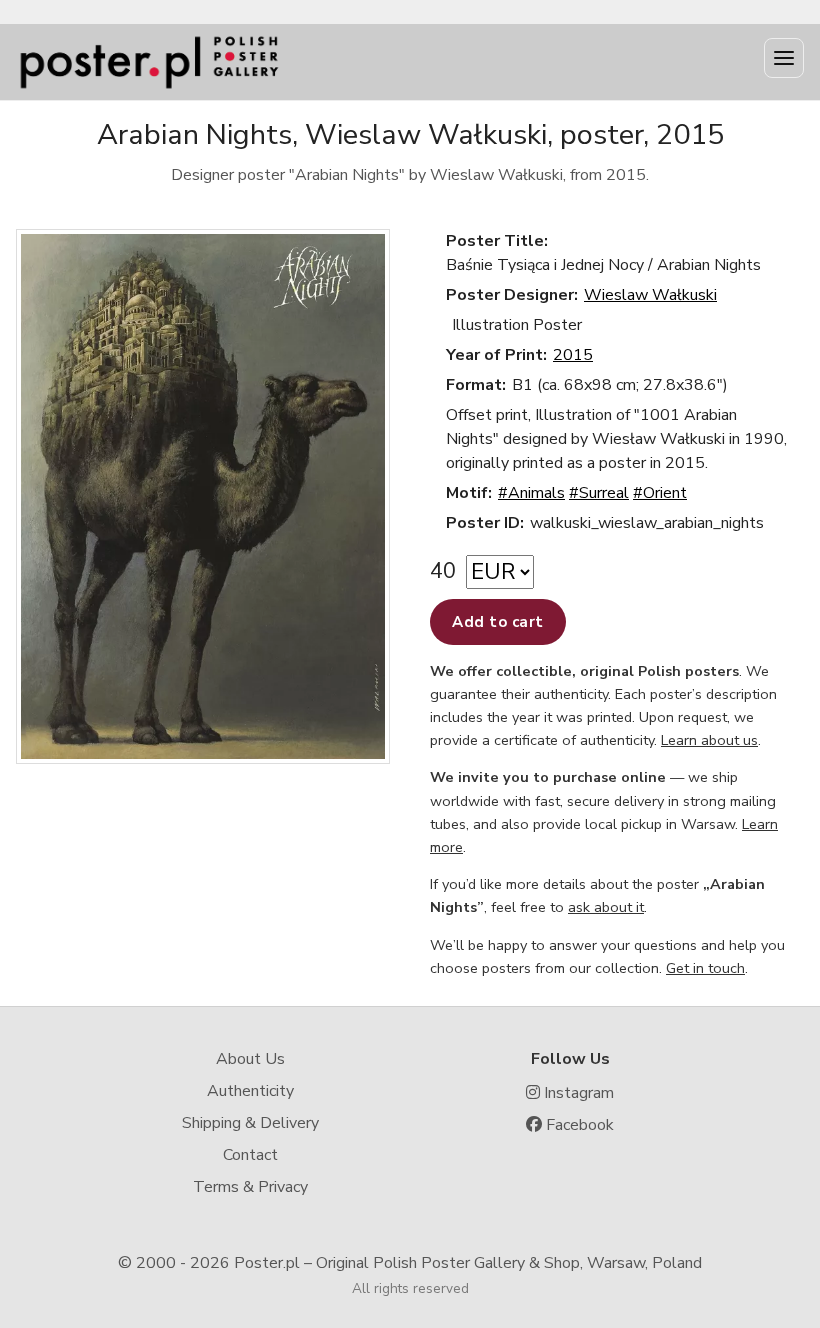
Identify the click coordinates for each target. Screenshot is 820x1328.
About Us (250, 1059)
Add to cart (498, 622)
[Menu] (784, 58)
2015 (573, 355)
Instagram (577, 1093)
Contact (250, 1155)
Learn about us (709, 740)
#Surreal (599, 493)
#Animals (531, 493)
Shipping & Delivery (250, 1123)
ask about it (606, 907)
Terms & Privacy (250, 1187)
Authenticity (250, 1091)
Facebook (578, 1125)
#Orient (660, 493)
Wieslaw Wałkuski (650, 295)
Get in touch (705, 968)
